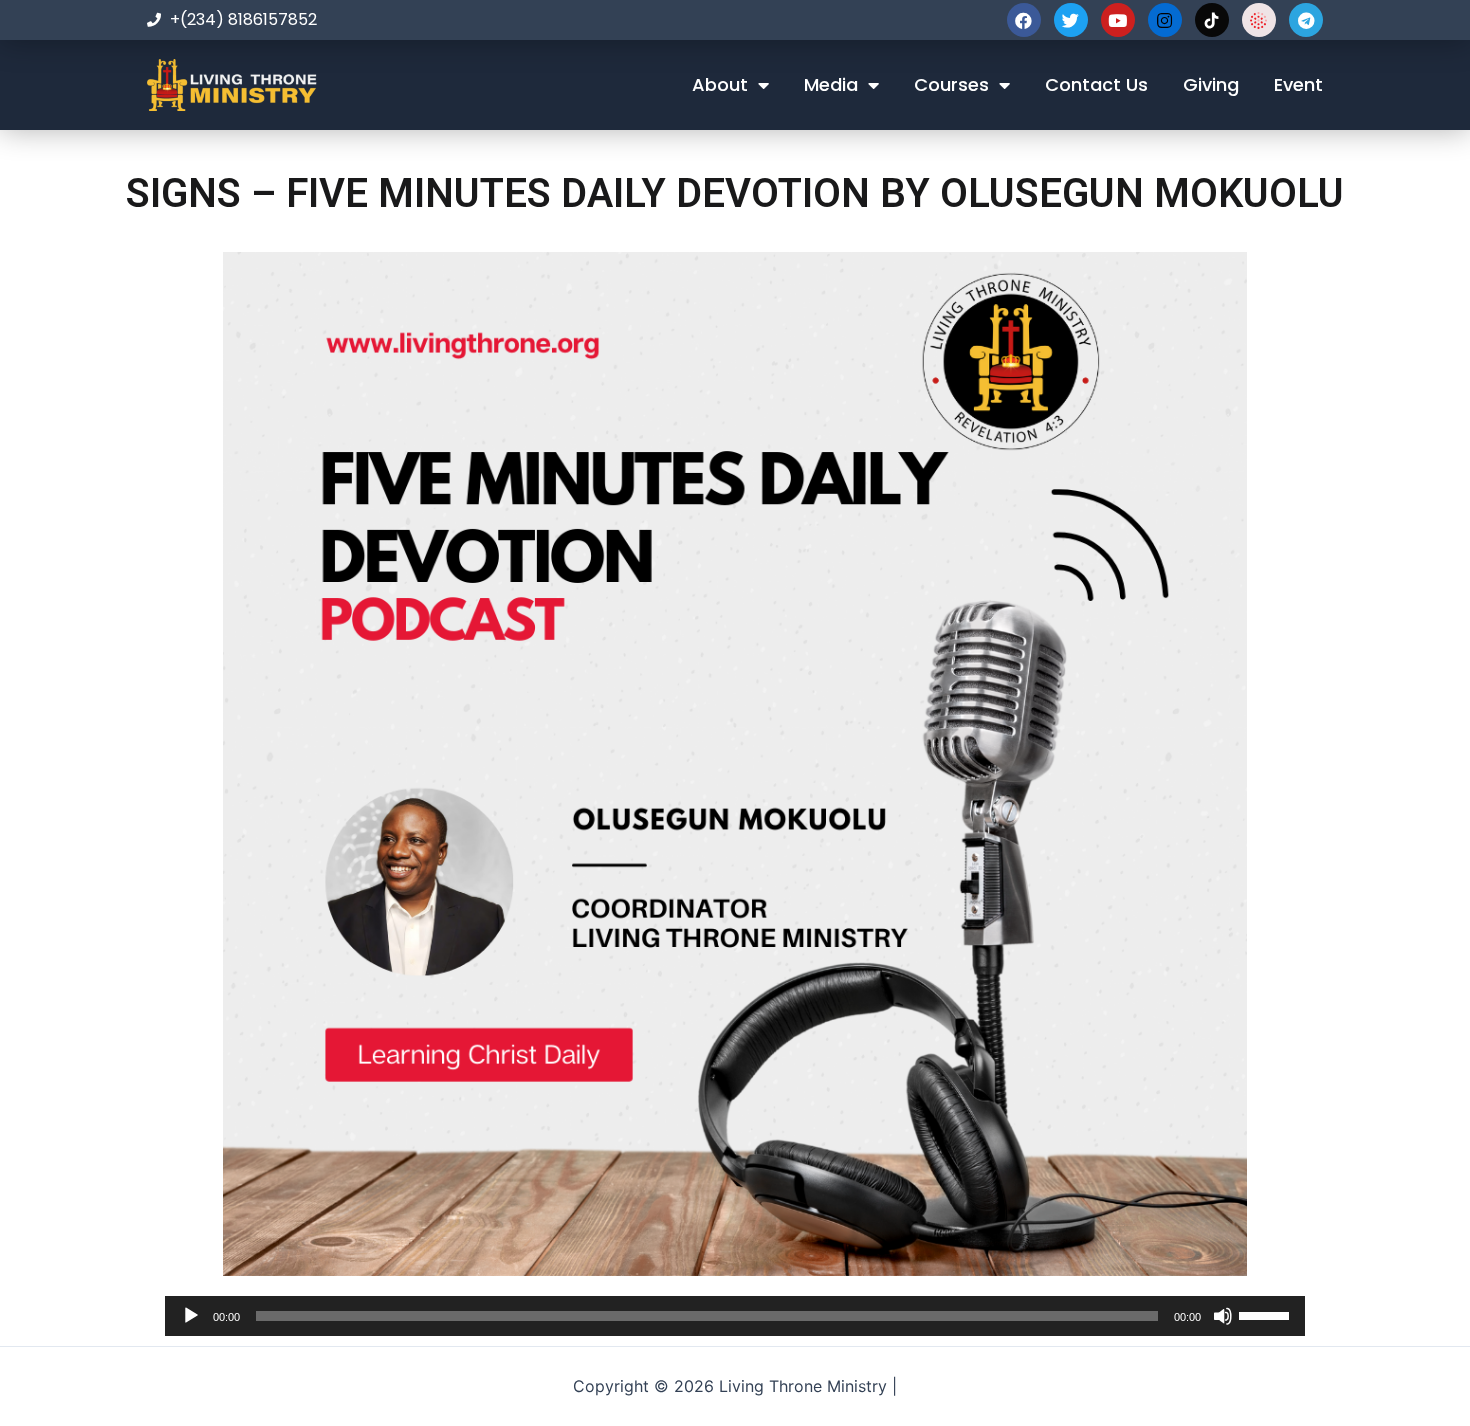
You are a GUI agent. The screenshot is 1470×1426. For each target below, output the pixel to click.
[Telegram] (1306, 20)
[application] (735, 1316)
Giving (1211, 84)
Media (831, 84)
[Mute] (1223, 1316)
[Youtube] (1118, 20)
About (720, 84)
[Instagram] (1165, 20)
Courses (951, 84)
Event (1298, 84)
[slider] (1267, 1314)
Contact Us (1096, 84)
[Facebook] (1024, 20)
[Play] (191, 1316)
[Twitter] (1071, 20)
